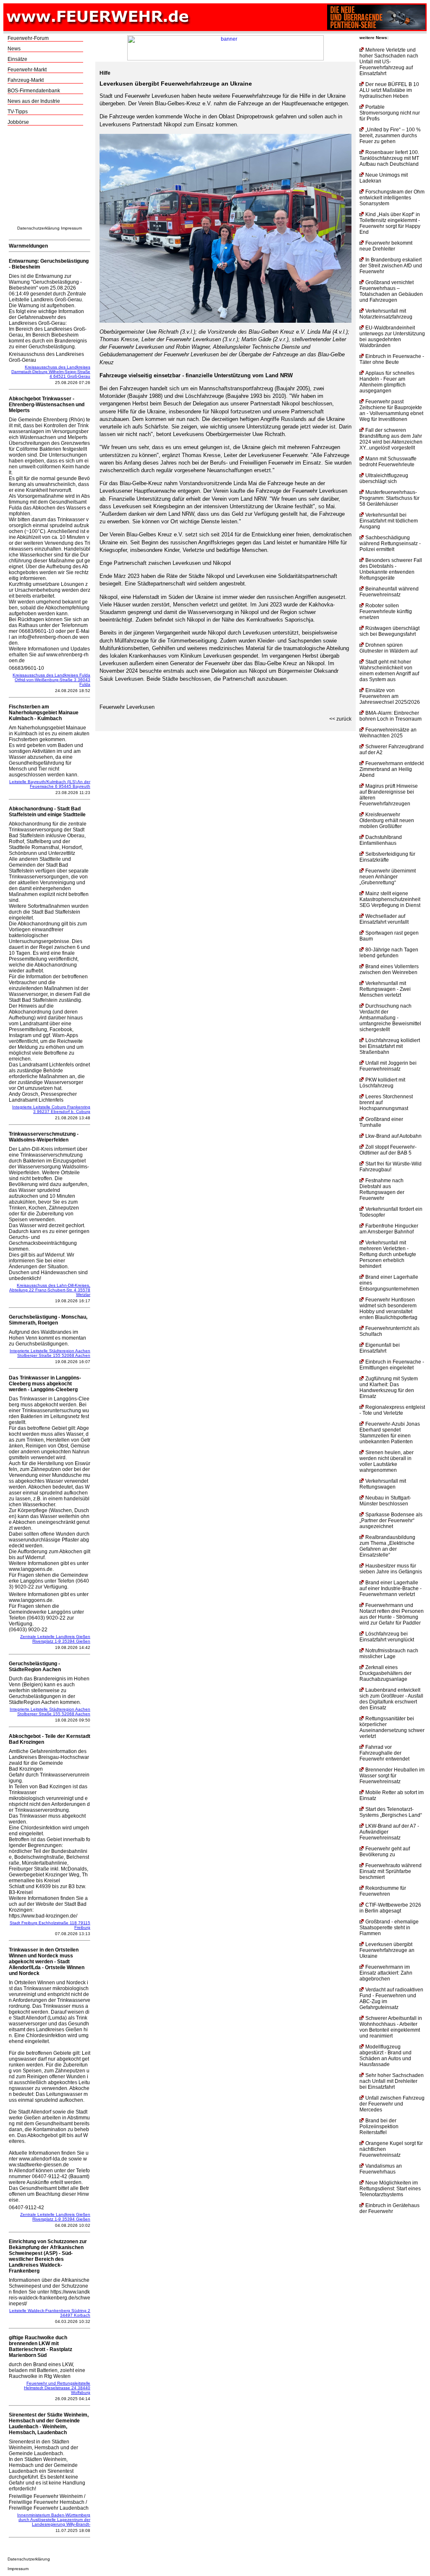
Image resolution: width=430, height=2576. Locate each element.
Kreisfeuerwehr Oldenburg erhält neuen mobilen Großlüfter (387, 820)
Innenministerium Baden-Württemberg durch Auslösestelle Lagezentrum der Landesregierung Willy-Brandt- (54, 2520)
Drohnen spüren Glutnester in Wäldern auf (388, 648)
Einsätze (17, 59)
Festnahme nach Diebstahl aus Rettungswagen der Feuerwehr (382, 1189)
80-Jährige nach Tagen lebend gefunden (389, 953)
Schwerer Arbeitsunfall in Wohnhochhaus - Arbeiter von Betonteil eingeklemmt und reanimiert (391, 2027)
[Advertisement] (50, 178)
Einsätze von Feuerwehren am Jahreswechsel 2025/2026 (390, 696)
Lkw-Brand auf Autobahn (393, 1136)
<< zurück (340, 719)
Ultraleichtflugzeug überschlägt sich (384, 478)
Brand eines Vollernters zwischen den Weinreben (389, 969)
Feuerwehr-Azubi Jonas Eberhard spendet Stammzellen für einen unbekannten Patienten (390, 1433)
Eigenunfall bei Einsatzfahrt (380, 1348)
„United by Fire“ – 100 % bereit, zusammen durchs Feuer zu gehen (390, 136)
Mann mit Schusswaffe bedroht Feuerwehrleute (388, 462)
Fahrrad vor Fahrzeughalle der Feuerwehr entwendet (384, 1753)
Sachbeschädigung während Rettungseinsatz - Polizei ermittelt (390, 543)
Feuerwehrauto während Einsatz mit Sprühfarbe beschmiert (391, 1871)
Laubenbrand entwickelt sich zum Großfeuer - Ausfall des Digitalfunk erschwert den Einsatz (391, 1699)
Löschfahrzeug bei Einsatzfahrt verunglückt (387, 1637)
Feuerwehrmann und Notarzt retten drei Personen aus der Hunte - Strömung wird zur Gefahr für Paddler (392, 1614)
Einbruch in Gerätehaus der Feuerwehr (389, 2208)
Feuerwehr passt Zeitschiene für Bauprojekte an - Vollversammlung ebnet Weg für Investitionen (391, 410)
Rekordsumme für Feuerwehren (383, 1891)
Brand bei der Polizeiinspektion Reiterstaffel (379, 2127)
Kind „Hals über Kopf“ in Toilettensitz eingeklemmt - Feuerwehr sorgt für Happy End (390, 223)
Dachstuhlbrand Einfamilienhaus (381, 840)
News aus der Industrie (34, 101)
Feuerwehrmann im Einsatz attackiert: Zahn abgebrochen (386, 1973)
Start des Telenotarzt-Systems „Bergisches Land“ (391, 1812)
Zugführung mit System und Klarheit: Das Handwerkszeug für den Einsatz (389, 1387)
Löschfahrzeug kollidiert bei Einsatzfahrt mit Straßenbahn (390, 1046)
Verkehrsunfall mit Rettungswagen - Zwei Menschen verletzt (385, 989)
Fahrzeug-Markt (26, 80)
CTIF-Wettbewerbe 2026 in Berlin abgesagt (390, 1908)
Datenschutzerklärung (38, 228)
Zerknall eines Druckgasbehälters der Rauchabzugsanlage (385, 1673)
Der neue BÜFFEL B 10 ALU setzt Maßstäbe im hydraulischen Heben (389, 90)
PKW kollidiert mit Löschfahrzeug (382, 1083)
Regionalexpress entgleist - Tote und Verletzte (392, 1410)
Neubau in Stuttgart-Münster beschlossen (385, 1501)
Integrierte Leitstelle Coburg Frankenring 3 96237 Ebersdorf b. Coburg (51, 1109)
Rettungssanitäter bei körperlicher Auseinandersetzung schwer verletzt (392, 1727)
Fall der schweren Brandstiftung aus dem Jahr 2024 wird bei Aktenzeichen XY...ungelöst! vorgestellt (391, 439)
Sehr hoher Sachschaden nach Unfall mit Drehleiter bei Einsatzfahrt (392, 2081)
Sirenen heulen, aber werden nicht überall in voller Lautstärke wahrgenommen (387, 1461)
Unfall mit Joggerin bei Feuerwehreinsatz (388, 1066)
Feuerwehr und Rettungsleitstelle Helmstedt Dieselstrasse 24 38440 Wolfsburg (57, 2388)
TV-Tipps (18, 112)
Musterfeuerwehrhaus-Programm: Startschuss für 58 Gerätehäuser (389, 498)
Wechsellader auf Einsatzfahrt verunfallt (384, 919)
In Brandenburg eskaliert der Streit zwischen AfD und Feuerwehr (391, 266)
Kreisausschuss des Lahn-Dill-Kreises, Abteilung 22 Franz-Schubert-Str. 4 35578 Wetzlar (50, 1290)
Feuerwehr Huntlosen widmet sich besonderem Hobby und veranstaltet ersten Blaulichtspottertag (388, 1309)
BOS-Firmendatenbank (34, 91)
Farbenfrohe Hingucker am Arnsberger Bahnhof (389, 1229)
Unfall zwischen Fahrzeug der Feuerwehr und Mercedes (392, 2104)
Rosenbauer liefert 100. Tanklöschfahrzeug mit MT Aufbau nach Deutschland (389, 158)
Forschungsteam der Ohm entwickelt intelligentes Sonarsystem (392, 198)
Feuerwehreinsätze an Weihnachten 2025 (388, 733)
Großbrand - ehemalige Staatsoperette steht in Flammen (389, 1928)
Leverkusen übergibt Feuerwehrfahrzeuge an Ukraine (387, 1950)
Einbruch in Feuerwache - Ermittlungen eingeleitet (392, 1365)
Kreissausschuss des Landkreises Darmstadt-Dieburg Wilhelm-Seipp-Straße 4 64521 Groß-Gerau (51, 372)
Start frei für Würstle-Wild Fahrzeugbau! (391, 1167)
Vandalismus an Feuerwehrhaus (381, 2169)
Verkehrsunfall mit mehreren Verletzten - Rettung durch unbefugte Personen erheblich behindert (388, 1254)
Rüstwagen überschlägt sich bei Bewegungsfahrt (389, 631)
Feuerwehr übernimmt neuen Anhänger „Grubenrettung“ (388, 877)
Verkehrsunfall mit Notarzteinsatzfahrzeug (386, 314)
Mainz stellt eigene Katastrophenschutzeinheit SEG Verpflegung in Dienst (390, 899)
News (14, 49)
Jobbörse (18, 122)
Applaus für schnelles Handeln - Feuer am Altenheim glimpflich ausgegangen (387, 382)
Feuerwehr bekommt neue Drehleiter (386, 246)
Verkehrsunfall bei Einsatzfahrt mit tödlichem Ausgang (389, 521)
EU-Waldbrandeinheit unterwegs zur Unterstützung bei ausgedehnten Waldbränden (392, 337)
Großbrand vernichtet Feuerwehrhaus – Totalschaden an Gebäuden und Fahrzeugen (391, 291)
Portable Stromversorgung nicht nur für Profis (390, 113)
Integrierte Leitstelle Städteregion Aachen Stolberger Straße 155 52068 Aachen (50, 1353)
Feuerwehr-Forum (28, 38)
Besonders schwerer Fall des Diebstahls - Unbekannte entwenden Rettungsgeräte (391, 569)
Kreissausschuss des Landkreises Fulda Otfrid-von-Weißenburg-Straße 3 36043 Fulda (51, 680)
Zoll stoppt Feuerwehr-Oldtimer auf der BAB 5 (388, 1150)
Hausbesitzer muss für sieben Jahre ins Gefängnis (391, 1569)
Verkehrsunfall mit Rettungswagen (383, 1484)
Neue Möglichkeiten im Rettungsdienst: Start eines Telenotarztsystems (390, 2189)
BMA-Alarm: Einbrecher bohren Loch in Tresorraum (391, 716)
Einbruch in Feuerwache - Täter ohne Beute (392, 359)
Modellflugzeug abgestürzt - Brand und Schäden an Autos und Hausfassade (385, 2056)
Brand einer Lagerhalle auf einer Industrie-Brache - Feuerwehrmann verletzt (391, 1588)
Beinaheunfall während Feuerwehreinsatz (389, 592)
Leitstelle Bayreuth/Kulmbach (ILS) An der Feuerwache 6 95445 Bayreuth (50, 784)
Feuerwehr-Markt (27, 70)
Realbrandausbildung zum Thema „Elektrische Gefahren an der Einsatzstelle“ (387, 1546)
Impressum (71, 228)
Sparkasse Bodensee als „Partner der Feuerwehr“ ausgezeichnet (391, 1521)
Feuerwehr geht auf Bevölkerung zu (385, 1852)
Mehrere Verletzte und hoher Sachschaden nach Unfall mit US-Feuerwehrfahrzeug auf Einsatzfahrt (389, 62)
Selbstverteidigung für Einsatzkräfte (387, 857)
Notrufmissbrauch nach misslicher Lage (389, 1654)
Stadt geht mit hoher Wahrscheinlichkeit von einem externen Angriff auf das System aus (389, 671)
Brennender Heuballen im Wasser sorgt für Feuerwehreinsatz (392, 1776)
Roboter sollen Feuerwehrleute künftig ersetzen (386, 611)
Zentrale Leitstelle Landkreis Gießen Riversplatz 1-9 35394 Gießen (55, 1639)
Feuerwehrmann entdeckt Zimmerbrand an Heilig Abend (392, 769)
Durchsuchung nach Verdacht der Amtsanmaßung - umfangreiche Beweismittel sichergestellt (390, 1018)
